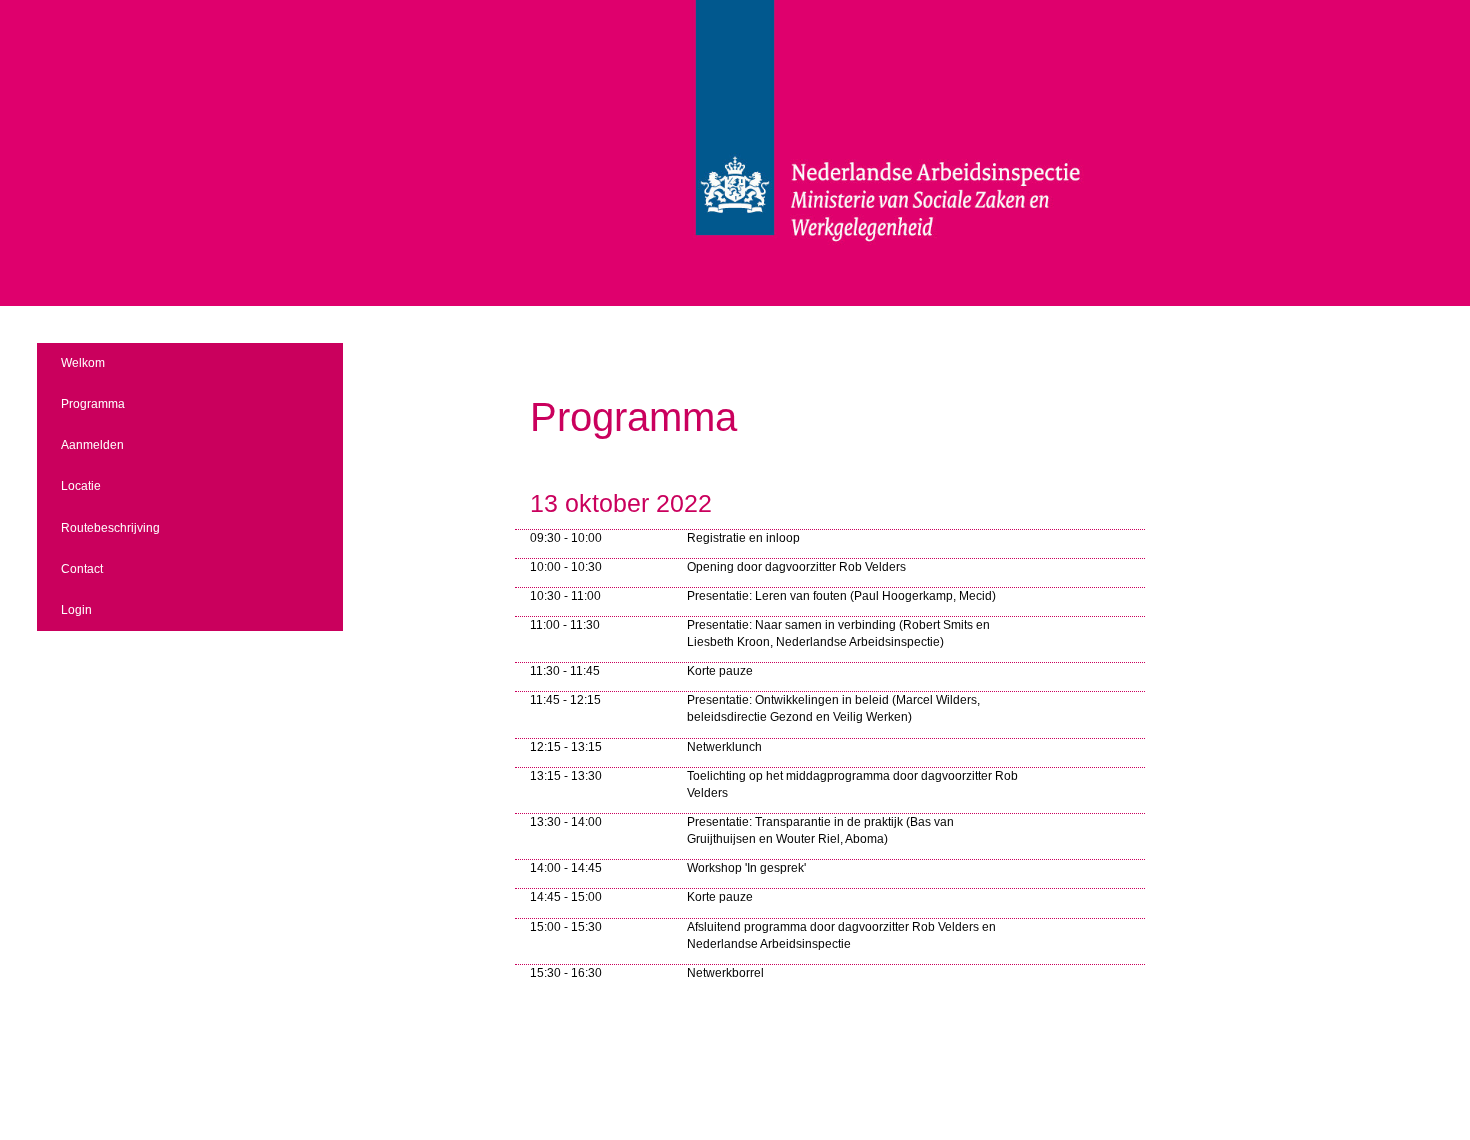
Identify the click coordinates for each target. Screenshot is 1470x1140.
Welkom (83, 363)
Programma (93, 404)
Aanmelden (92, 445)
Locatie (81, 486)
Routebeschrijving (110, 528)
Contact (82, 569)
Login (76, 610)
